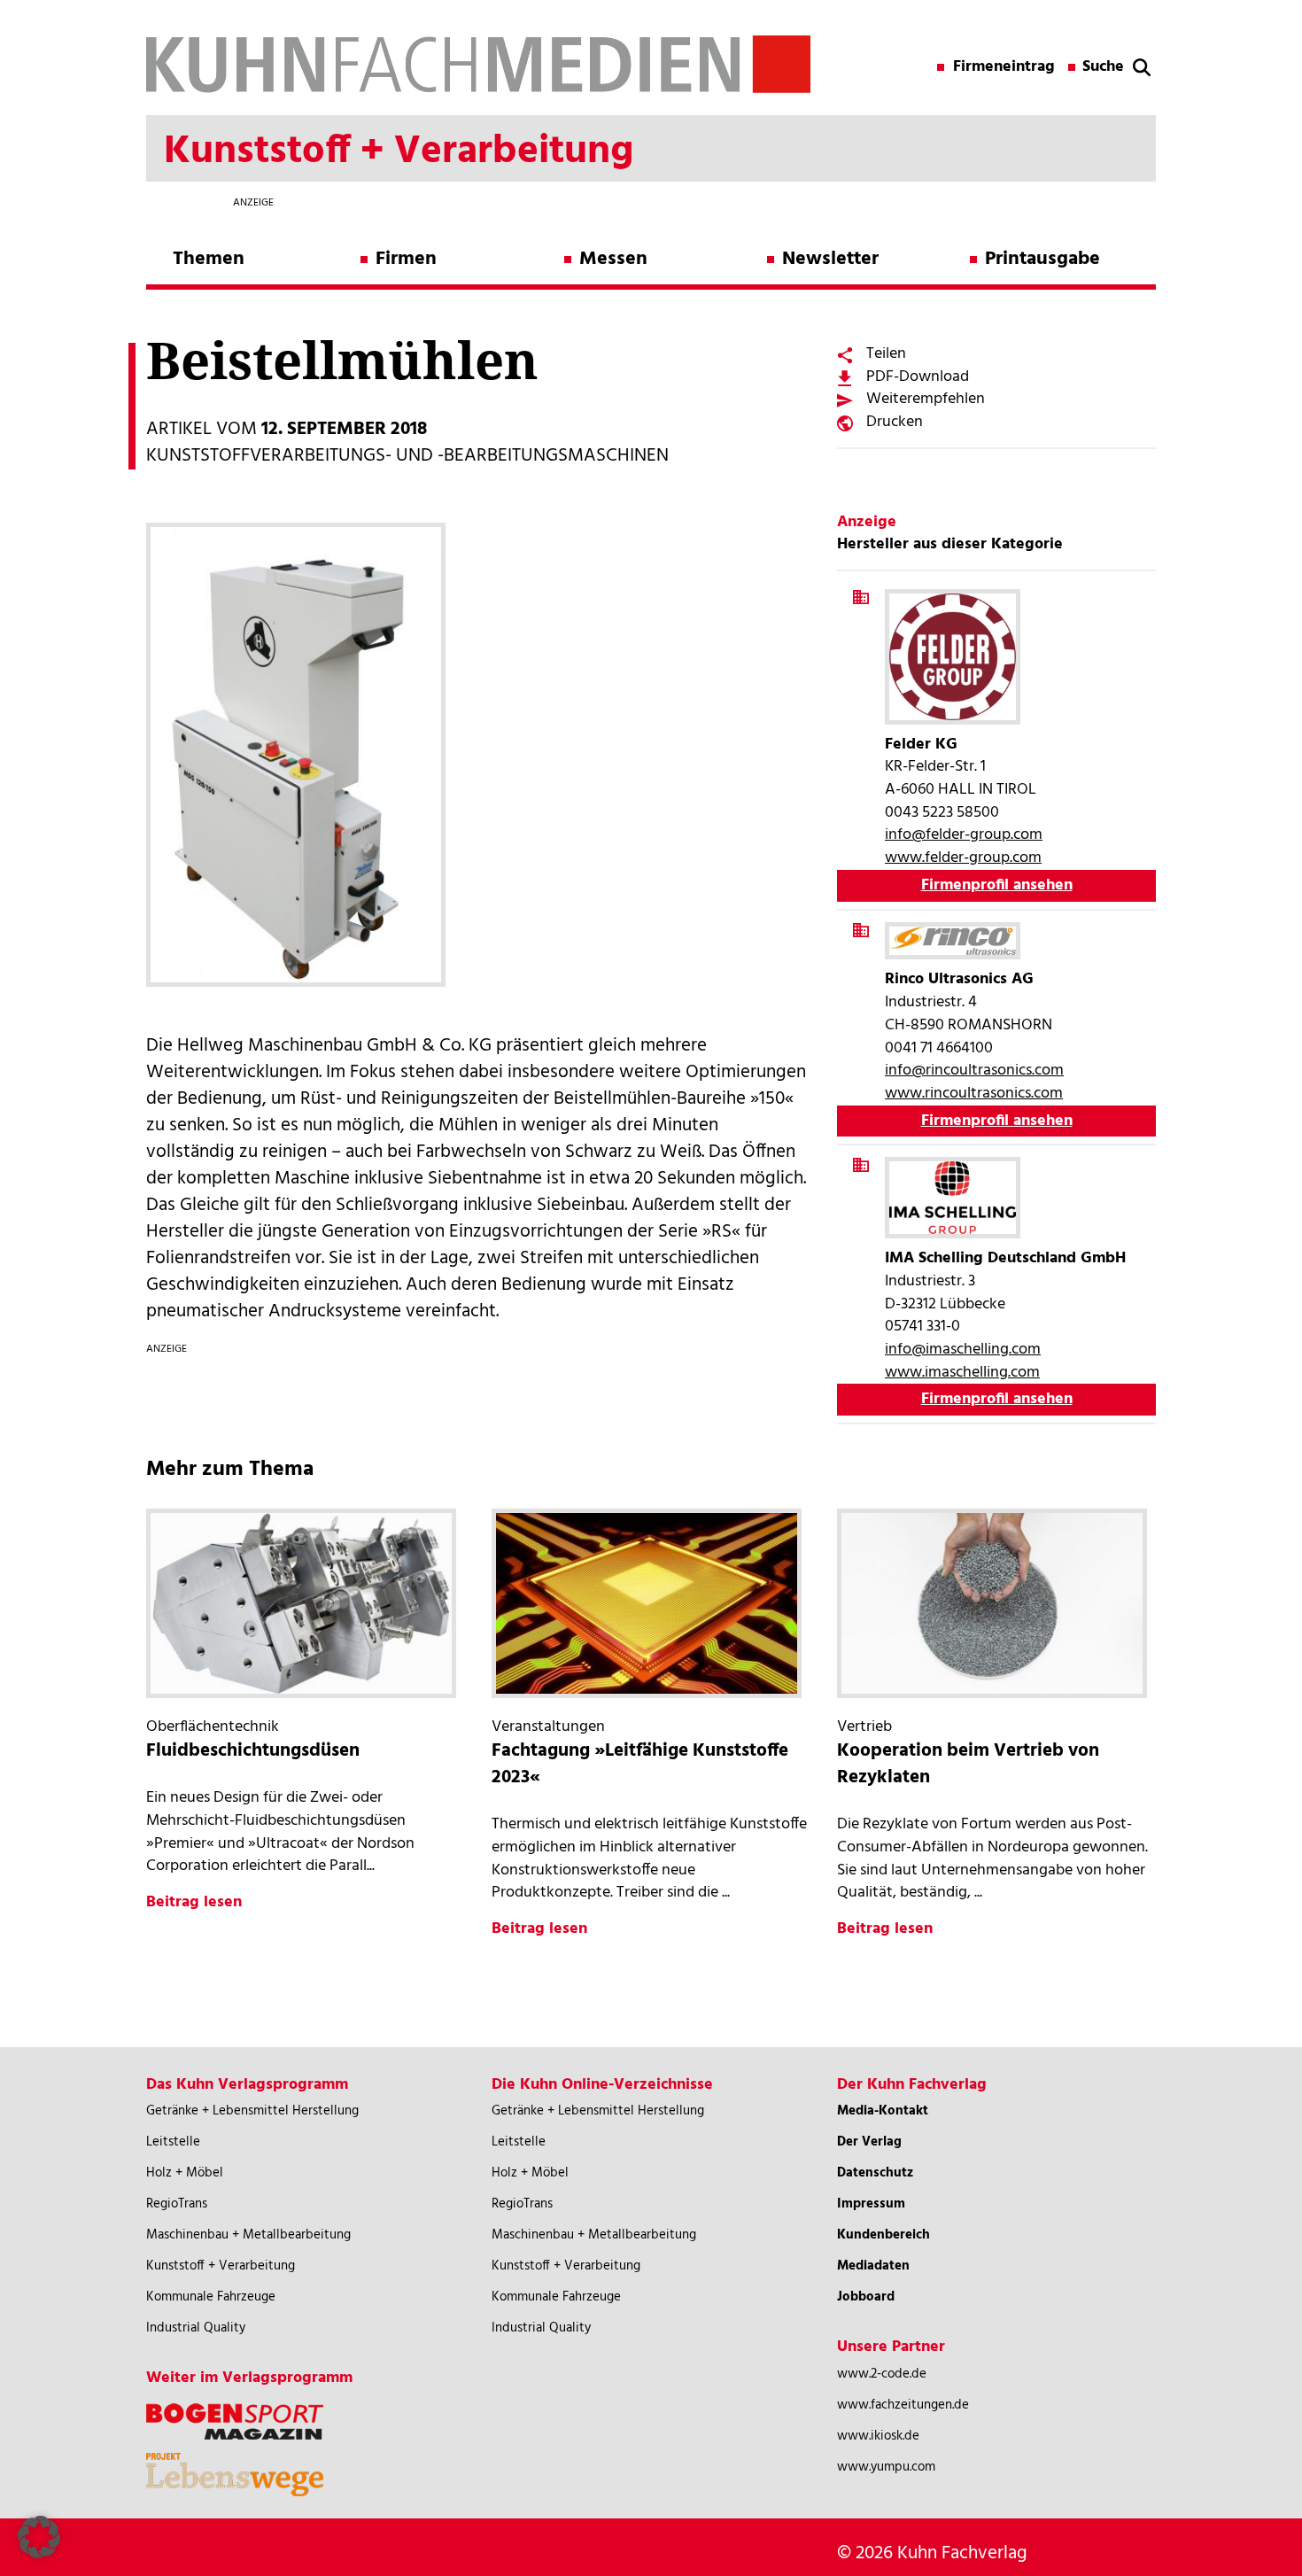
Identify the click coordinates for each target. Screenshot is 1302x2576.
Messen (613, 259)
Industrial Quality (196, 2328)
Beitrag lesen (194, 1902)
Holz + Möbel (185, 2173)
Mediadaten (873, 2266)
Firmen (406, 259)
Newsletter (830, 259)
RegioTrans (177, 2204)
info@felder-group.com (964, 835)
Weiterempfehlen (926, 399)
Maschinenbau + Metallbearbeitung (248, 2235)
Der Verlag (869, 2142)
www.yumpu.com (886, 2467)
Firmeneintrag (1004, 67)
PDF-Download (918, 377)
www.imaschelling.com (962, 1373)
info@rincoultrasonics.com (974, 1071)
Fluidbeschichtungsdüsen (253, 1751)
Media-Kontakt (883, 2111)
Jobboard (866, 2297)
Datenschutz (875, 2173)
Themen (209, 259)
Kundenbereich (883, 2235)
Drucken (895, 422)
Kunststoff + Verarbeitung (221, 2266)
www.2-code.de (882, 2374)
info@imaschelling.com (963, 1350)
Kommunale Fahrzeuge (211, 2297)
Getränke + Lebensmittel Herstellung (252, 2111)
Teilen (886, 354)
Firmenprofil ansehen (997, 885)
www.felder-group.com (963, 858)
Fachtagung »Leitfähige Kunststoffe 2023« (640, 1764)
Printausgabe (1042, 259)
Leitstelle (173, 2142)
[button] (39, 2537)
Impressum (871, 2204)
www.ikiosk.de (878, 2436)
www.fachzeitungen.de (903, 2405)
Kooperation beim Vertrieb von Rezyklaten (968, 1764)
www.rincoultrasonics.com (974, 1094)
